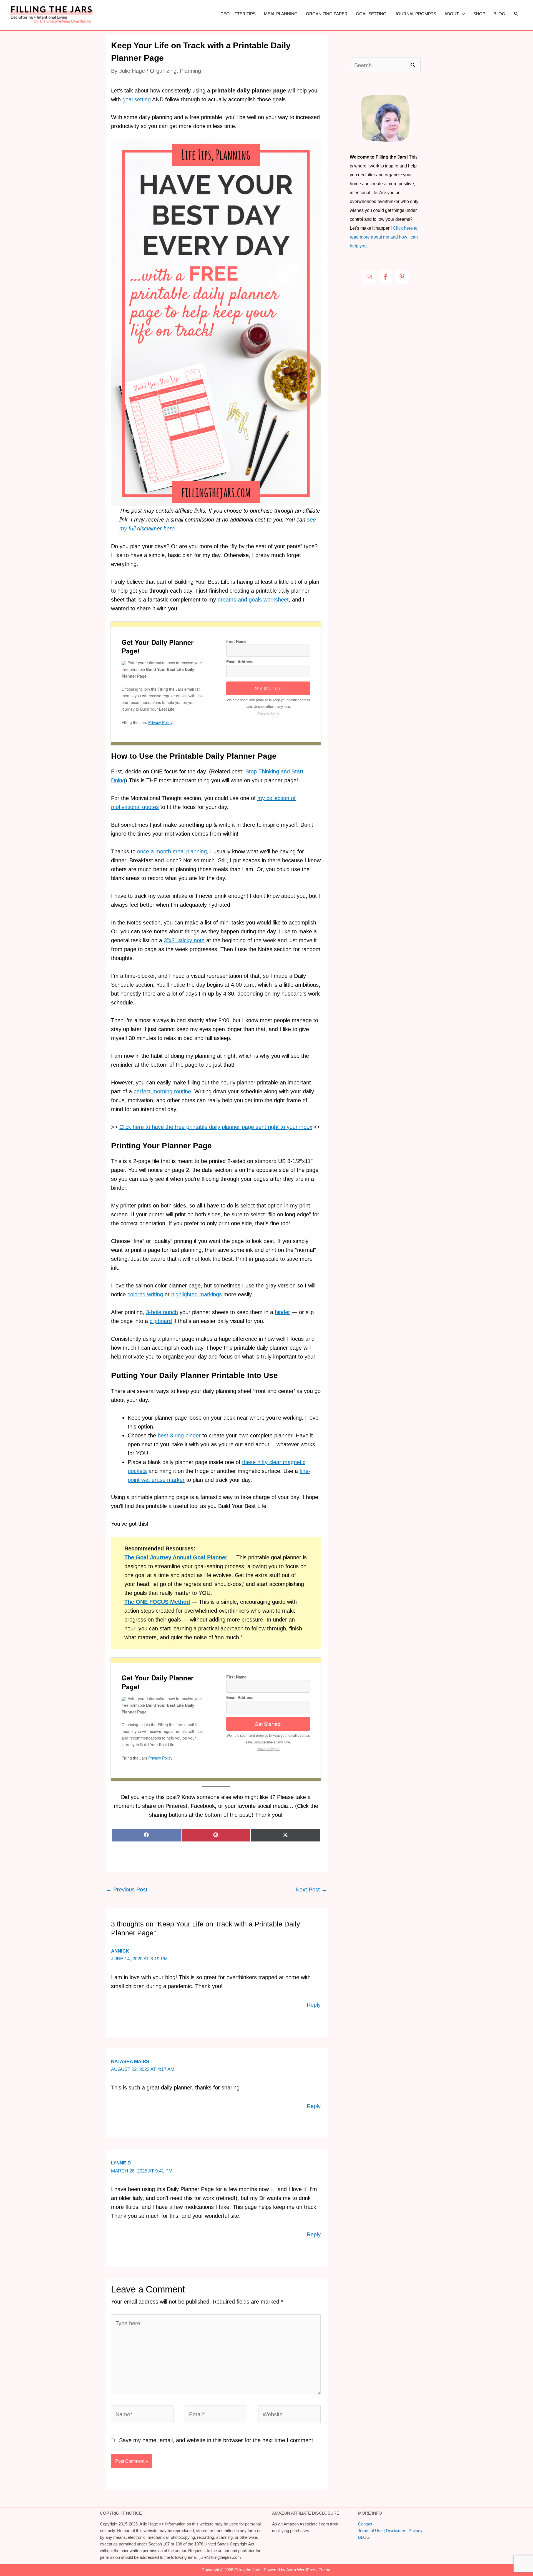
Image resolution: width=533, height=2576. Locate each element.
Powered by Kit (268, 713)
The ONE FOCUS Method (157, 1602)
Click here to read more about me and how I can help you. (384, 237)
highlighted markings (197, 1294)
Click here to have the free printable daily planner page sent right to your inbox (216, 1127)
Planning (190, 71)
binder (282, 1312)
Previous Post (127, 1890)
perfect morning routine (162, 1091)
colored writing (145, 1294)
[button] (516, 14)
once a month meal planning (172, 851)
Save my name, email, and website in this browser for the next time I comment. (217, 2440)
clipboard (161, 1321)
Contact (365, 2524)
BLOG (364, 2537)
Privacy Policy (160, 722)
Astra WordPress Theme (309, 2570)
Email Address (240, 661)
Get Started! (268, 688)
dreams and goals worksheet (253, 600)
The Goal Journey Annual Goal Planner (176, 1557)
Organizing (163, 71)
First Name (236, 641)
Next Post (311, 1890)
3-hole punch (162, 1312)
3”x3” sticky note (184, 940)
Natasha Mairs (130, 2062)
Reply (314, 2005)
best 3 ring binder (179, 1435)
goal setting (137, 99)
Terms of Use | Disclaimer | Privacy (390, 2531)
